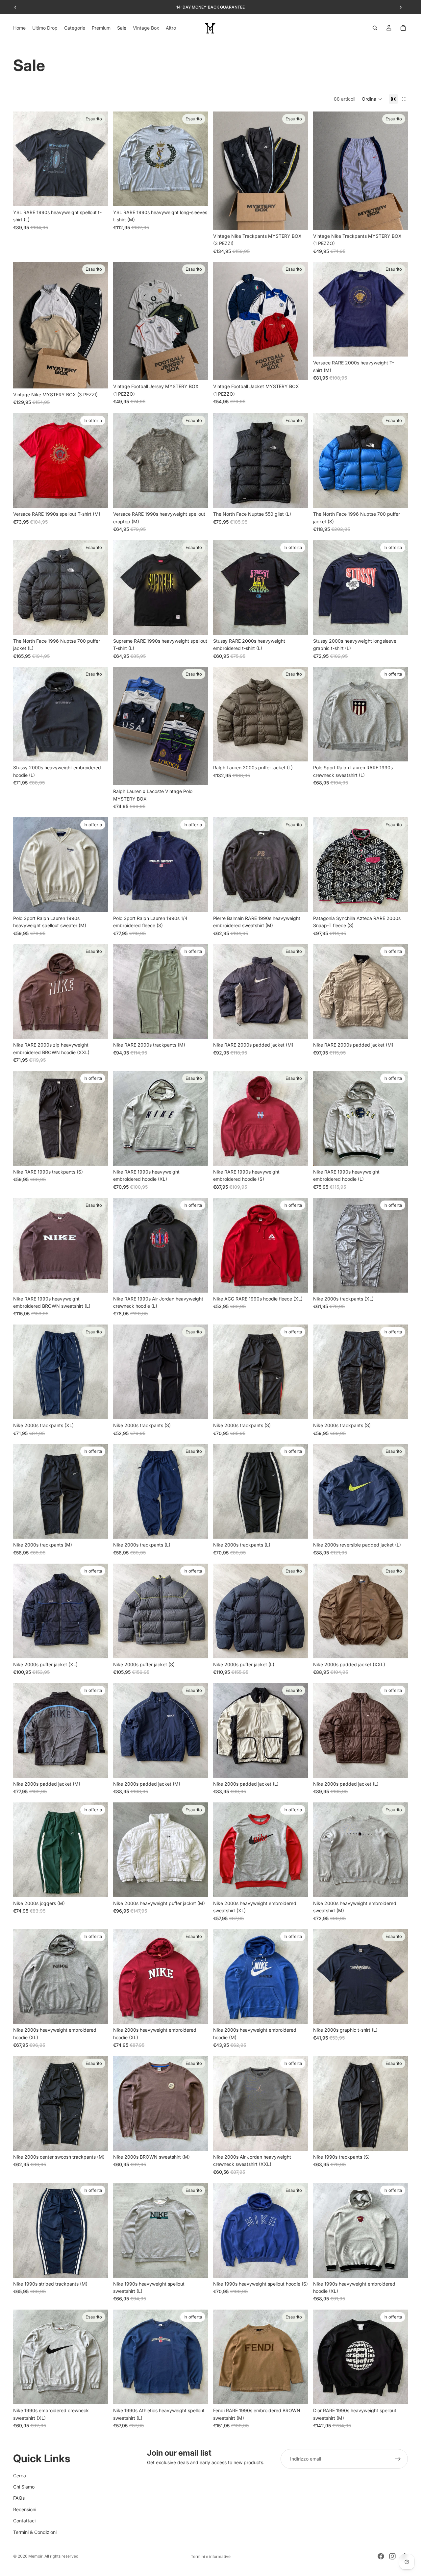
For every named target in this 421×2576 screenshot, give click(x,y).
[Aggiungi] (98, 498)
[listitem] (171, 28)
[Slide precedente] (15, 7)
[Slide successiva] (401, 7)
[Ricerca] (375, 28)
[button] (372, 99)
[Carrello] (403, 28)
